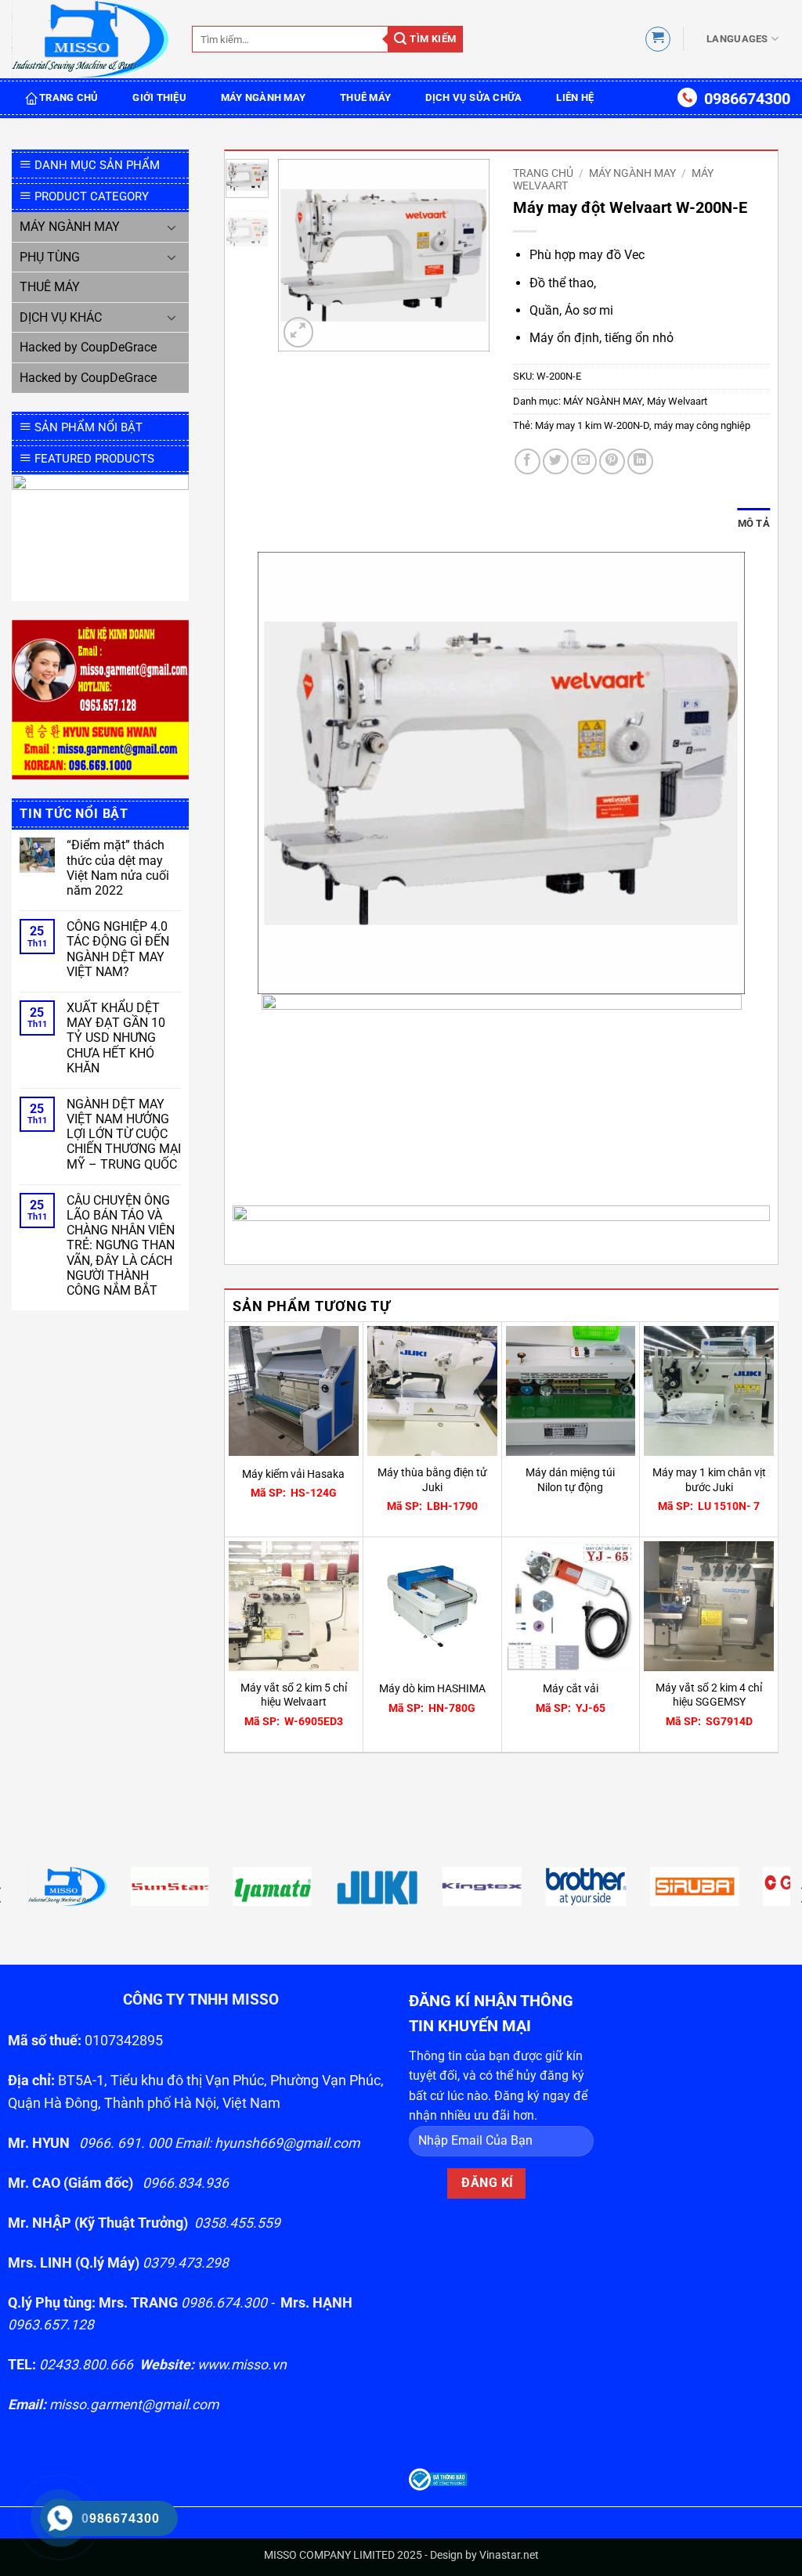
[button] (658, 39)
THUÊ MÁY (365, 97)
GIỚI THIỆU (159, 97)
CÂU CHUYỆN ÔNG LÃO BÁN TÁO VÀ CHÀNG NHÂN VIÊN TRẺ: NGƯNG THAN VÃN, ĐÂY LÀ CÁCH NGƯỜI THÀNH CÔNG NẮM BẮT (121, 1245)
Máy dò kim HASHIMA (432, 1689)
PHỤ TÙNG (50, 257)
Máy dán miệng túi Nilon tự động (570, 1480)
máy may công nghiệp (702, 425)
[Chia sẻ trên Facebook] (527, 461)
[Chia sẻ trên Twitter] (556, 461)
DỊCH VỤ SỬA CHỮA (473, 97)
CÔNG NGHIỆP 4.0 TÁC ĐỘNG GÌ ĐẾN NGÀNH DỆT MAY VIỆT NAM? (118, 949)
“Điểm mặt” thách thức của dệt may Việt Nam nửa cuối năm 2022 (118, 868)
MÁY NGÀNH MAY (263, 97)
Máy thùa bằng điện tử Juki (432, 1480)
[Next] (466, 255)
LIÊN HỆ (575, 97)
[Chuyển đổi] (172, 227)
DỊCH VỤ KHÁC (61, 317)
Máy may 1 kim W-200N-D (592, 425)
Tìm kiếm (432, 39)
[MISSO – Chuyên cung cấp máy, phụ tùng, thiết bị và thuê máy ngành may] (90, 40)
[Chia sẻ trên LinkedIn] (640, 461)
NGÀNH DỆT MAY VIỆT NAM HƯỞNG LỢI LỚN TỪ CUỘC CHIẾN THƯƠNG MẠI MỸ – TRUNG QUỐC (124, 1134)
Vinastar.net (509, 2555)
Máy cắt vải (571, 1689)
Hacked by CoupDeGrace (88, 347)
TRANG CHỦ (69, 97)
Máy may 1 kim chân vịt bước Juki (709, 1480)
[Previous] (302, 255)
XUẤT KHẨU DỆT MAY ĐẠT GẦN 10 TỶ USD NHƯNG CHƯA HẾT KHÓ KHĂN (116, 1038)
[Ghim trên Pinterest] (612, 461)
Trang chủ (543, 173)
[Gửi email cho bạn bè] (584, 461)
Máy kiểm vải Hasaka (293, 1474)
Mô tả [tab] (754, 523)
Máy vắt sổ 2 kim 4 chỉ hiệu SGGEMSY (709, 1695)
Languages (737, 39)
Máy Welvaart (677, 401)
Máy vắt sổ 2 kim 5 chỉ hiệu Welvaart (294, 1695)
